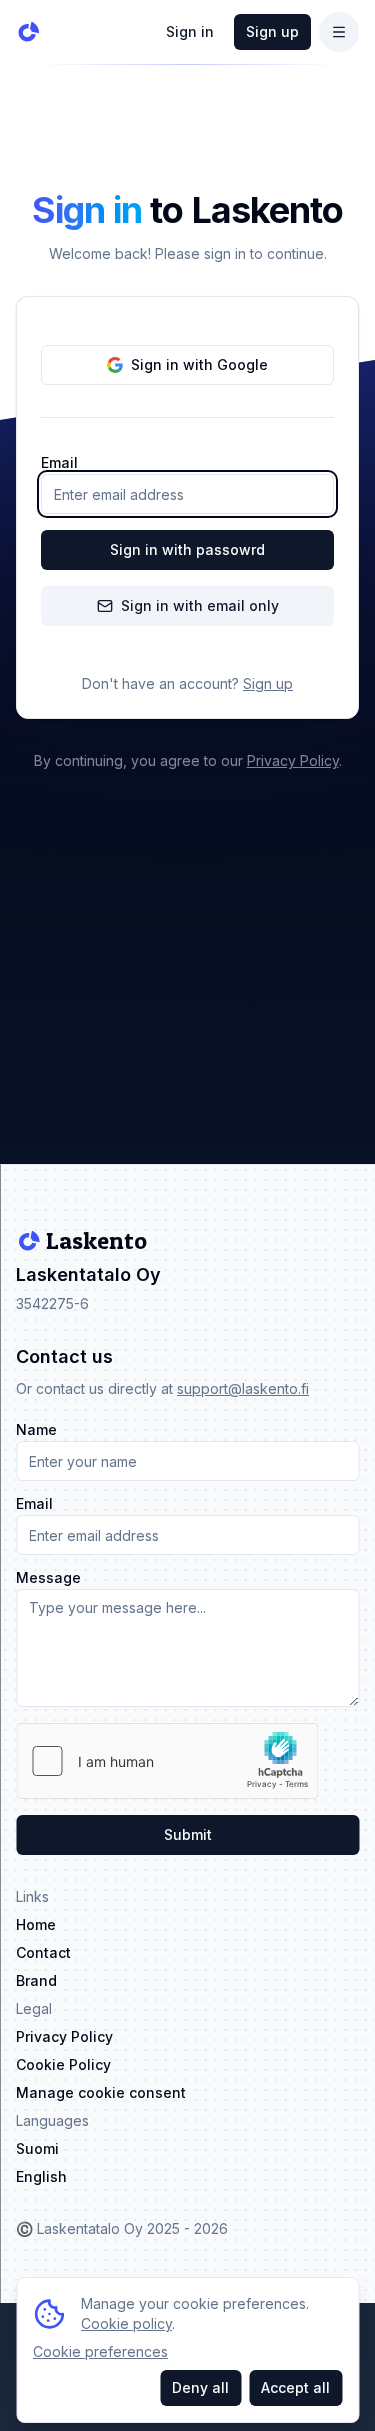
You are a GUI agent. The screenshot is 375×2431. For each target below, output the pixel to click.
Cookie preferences (100, 2351)
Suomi (37, 2148)
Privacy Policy (293, 760)
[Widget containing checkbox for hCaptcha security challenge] (167, 1761)
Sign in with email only (200, 605)
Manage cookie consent (101, 2092)
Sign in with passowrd (187, 549)
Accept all (295, 2387)
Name (36, 1430)
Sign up (272, 31)
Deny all (200, 2387)
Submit (188, 1834)
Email (59, 462)
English (41, 2176)
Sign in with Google (199, 364)
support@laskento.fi (243, 1388)
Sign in (190, 31)
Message (48, 1578)
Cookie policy (126, 2323)
